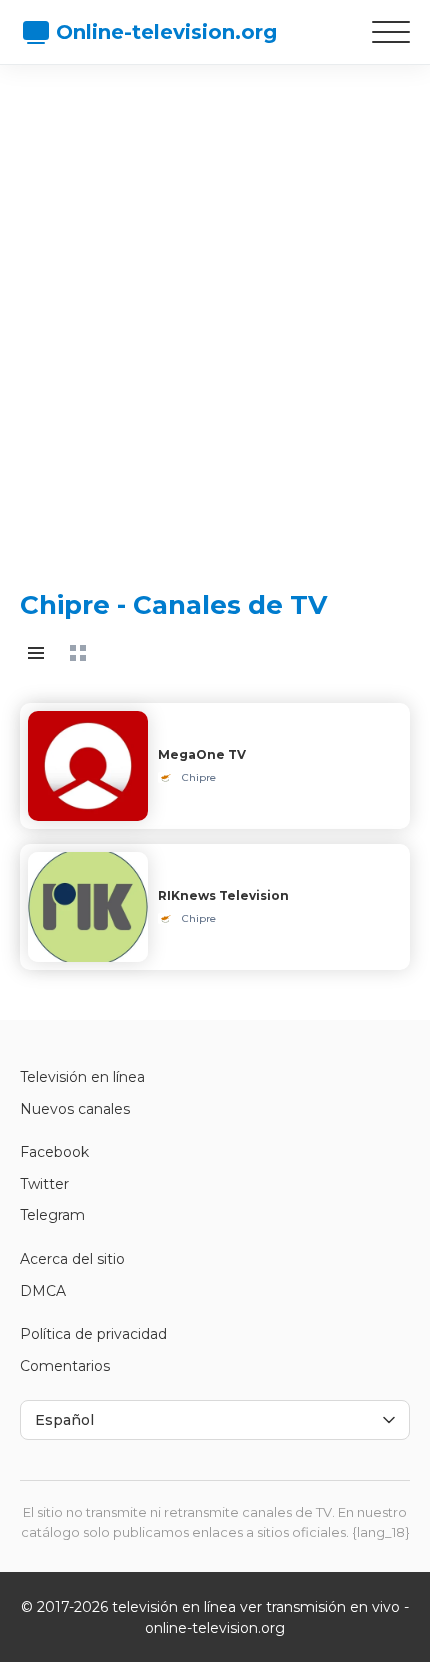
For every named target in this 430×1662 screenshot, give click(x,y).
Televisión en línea (82, 1077)
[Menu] (391, 32)
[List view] (36, 653)
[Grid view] (78, 653)
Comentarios (65, 1366)
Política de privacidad (93, 1334)
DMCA (43, 1291)
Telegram (52, 1215)
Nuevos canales (75, 1109)
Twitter (44, 1184)
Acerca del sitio (72, 1259)
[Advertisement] (215, 310)
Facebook (54, 1152)
